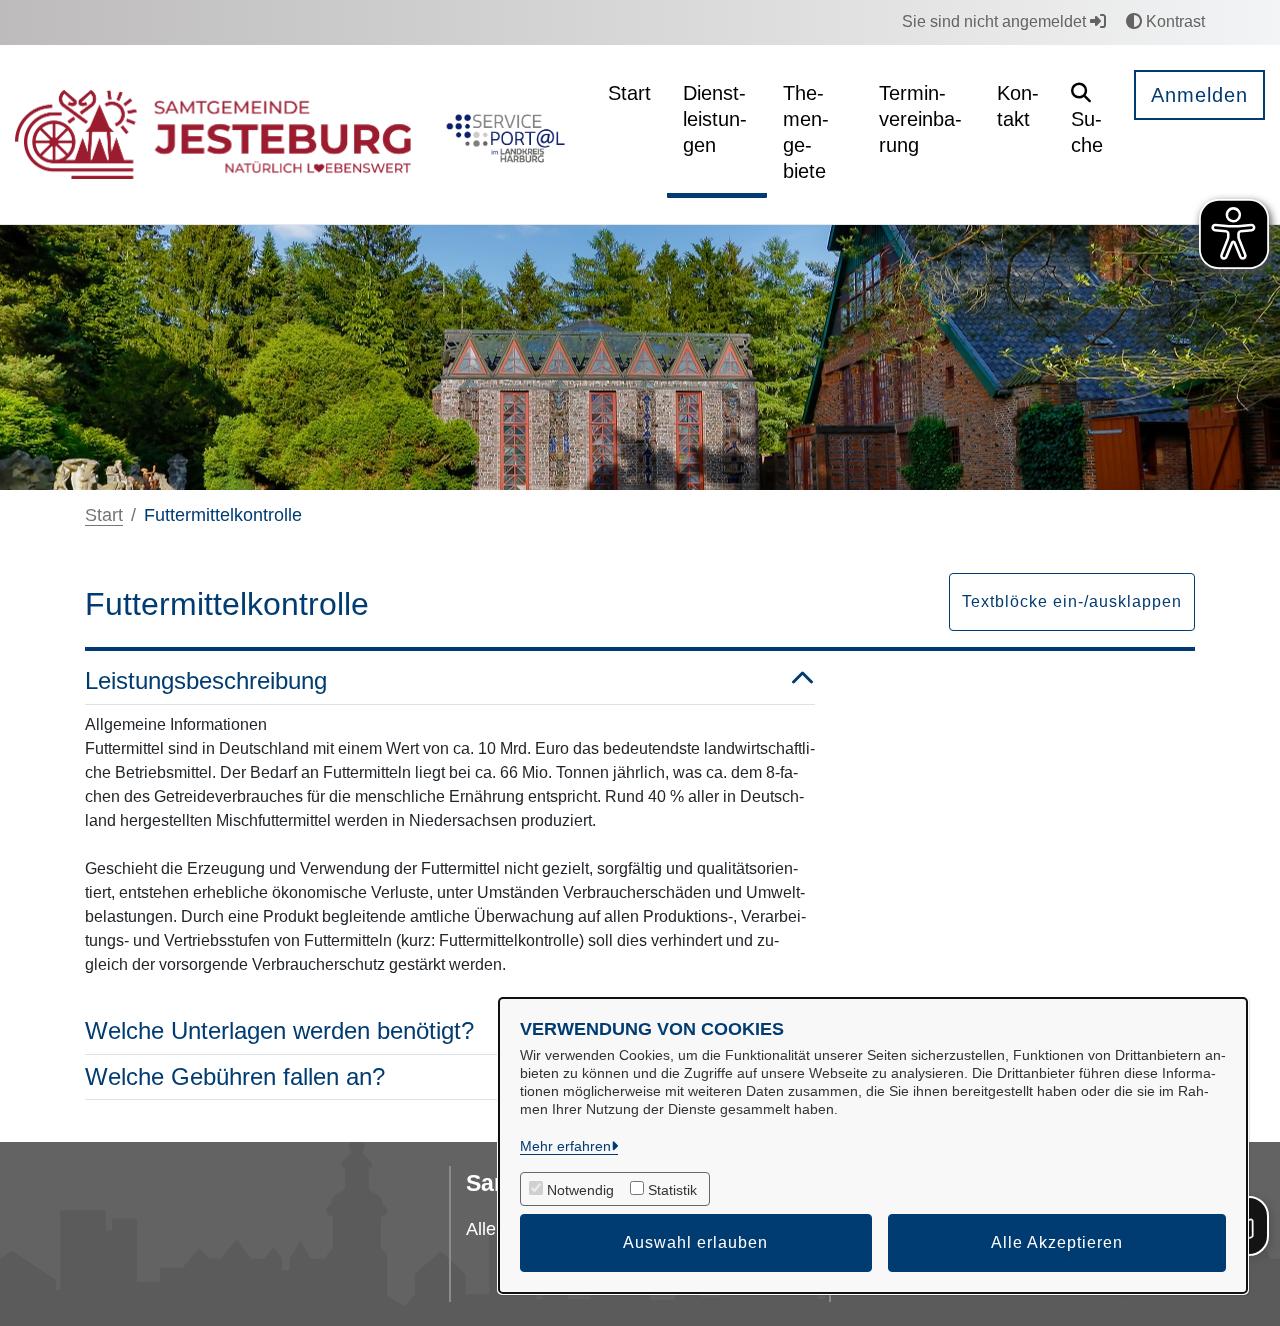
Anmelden (1199, 95)
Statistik (672, 1190)
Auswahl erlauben (695, 1242)
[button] (1087, 121)
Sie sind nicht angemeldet (996, 21)
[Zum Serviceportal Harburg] (501, 135)
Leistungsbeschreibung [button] (206, 680)
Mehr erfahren (565, 1146)
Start (104, 515)
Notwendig (580, 1190)
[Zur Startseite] (213, 135)
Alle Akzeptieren (1057, 1242)
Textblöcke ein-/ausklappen (1072, 601)
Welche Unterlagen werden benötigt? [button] (279, 1030)
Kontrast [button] (1173, 21)
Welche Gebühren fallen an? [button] (235, 1076)
